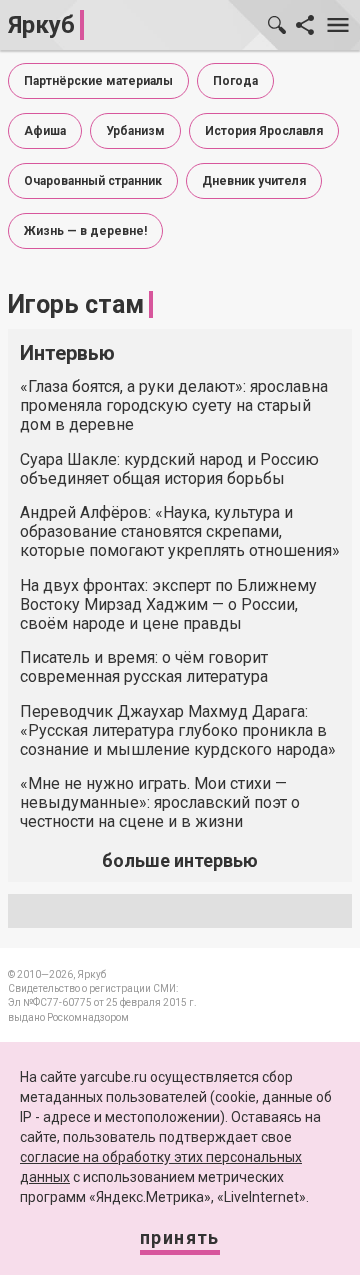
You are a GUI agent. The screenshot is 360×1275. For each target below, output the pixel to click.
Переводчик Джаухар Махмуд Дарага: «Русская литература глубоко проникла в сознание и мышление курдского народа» (178, 730)
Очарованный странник (93, 181)
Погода (235, 81)
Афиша (45, 131)
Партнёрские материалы (98, 81)
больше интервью (180, 860)
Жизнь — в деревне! (85, 231)
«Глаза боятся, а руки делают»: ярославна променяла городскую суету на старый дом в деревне (174, 405)
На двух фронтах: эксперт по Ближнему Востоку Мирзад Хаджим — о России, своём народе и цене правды (168, 604)
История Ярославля (264, 131)
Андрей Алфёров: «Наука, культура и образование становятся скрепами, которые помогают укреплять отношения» (180, 531)
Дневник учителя (254, 181)
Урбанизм (135, 131)
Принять (180, 1237)
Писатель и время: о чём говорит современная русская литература (144, 667)
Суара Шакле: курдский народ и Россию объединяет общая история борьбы (169, 469)
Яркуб (41, 25)
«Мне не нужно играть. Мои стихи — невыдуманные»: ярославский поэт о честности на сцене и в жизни (160, 802)
